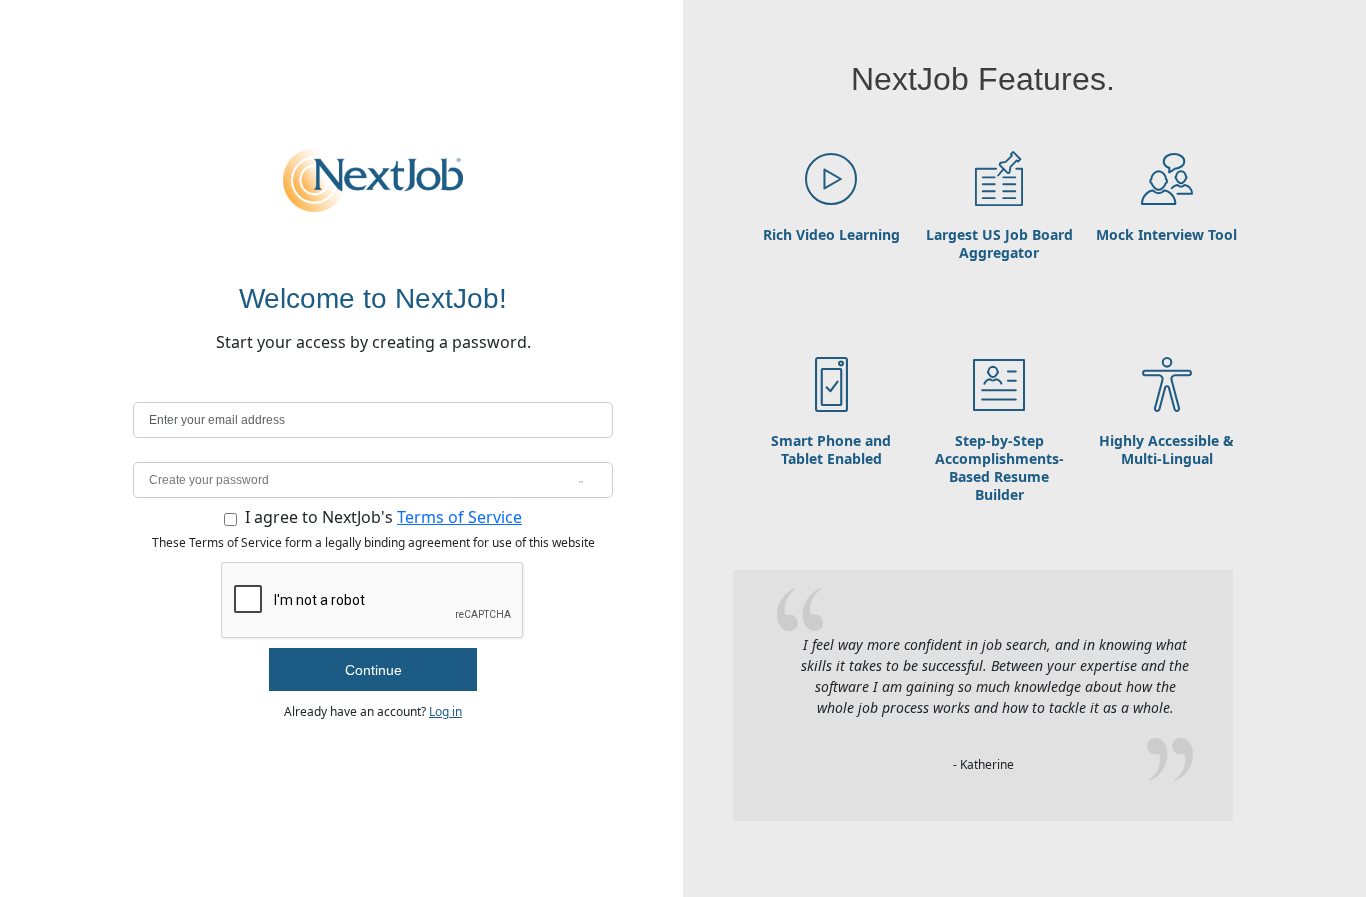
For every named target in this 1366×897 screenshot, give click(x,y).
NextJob (373, 180)
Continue (373, 670)
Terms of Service (459, 517)
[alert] (373, 420)
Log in (445, 711)
